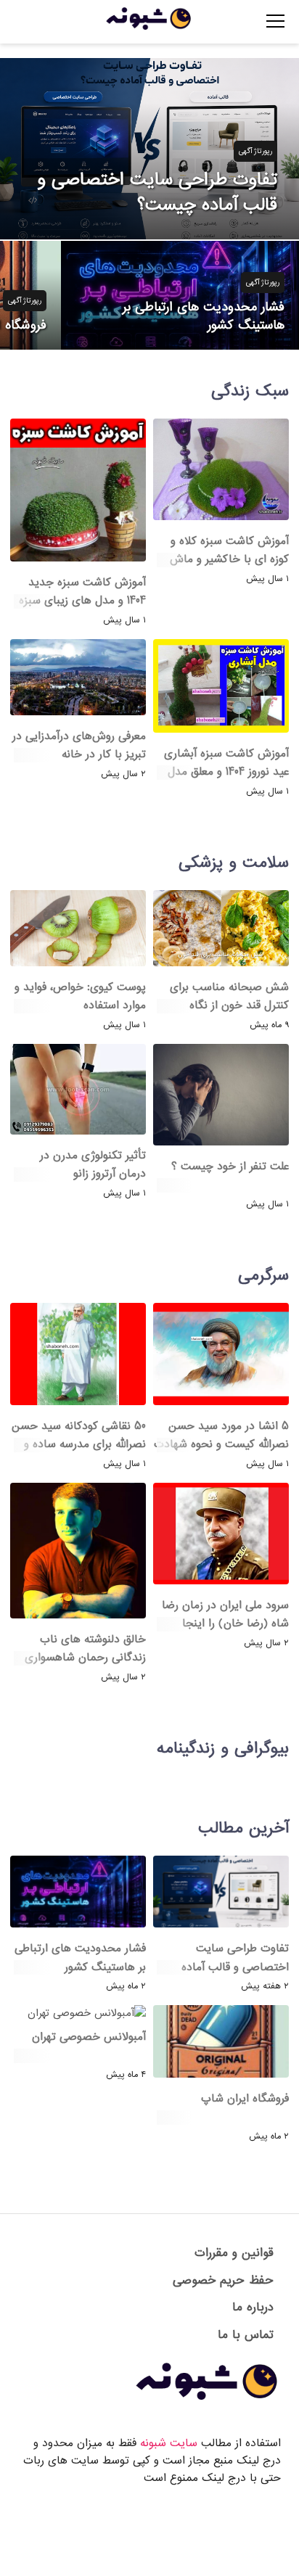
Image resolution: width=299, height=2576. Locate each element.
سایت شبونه (169, 2443)
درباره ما (253, 2307)
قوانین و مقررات (234, 2253)
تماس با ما (246, 2335)
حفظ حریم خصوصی (223, 2280)
